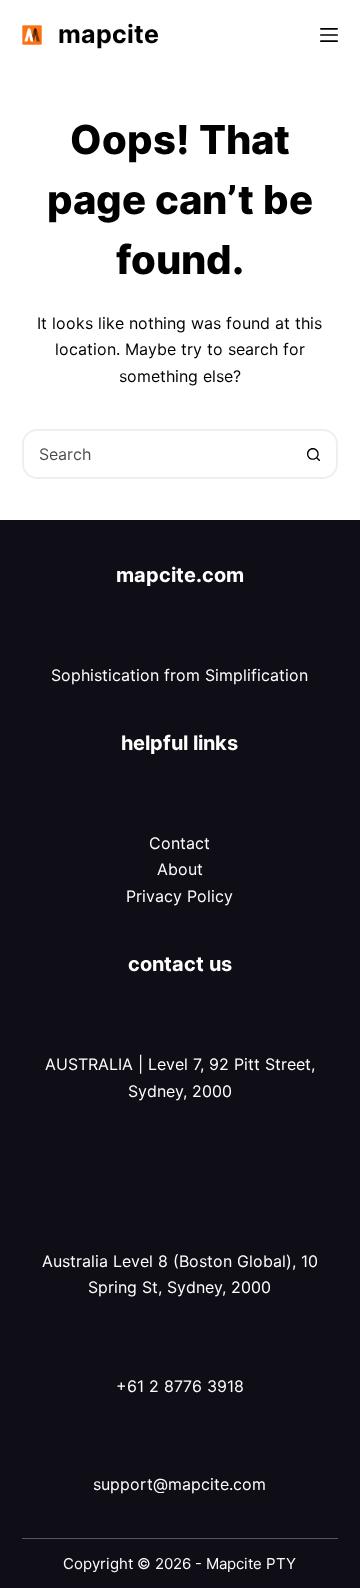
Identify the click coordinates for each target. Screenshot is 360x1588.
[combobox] (157, 454)
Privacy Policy (179, 896)
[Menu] (329, 35)
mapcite (108, 34)
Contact (179, 843)
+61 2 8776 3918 (180, 1386)
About (180, 869)
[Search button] (313, 454)
